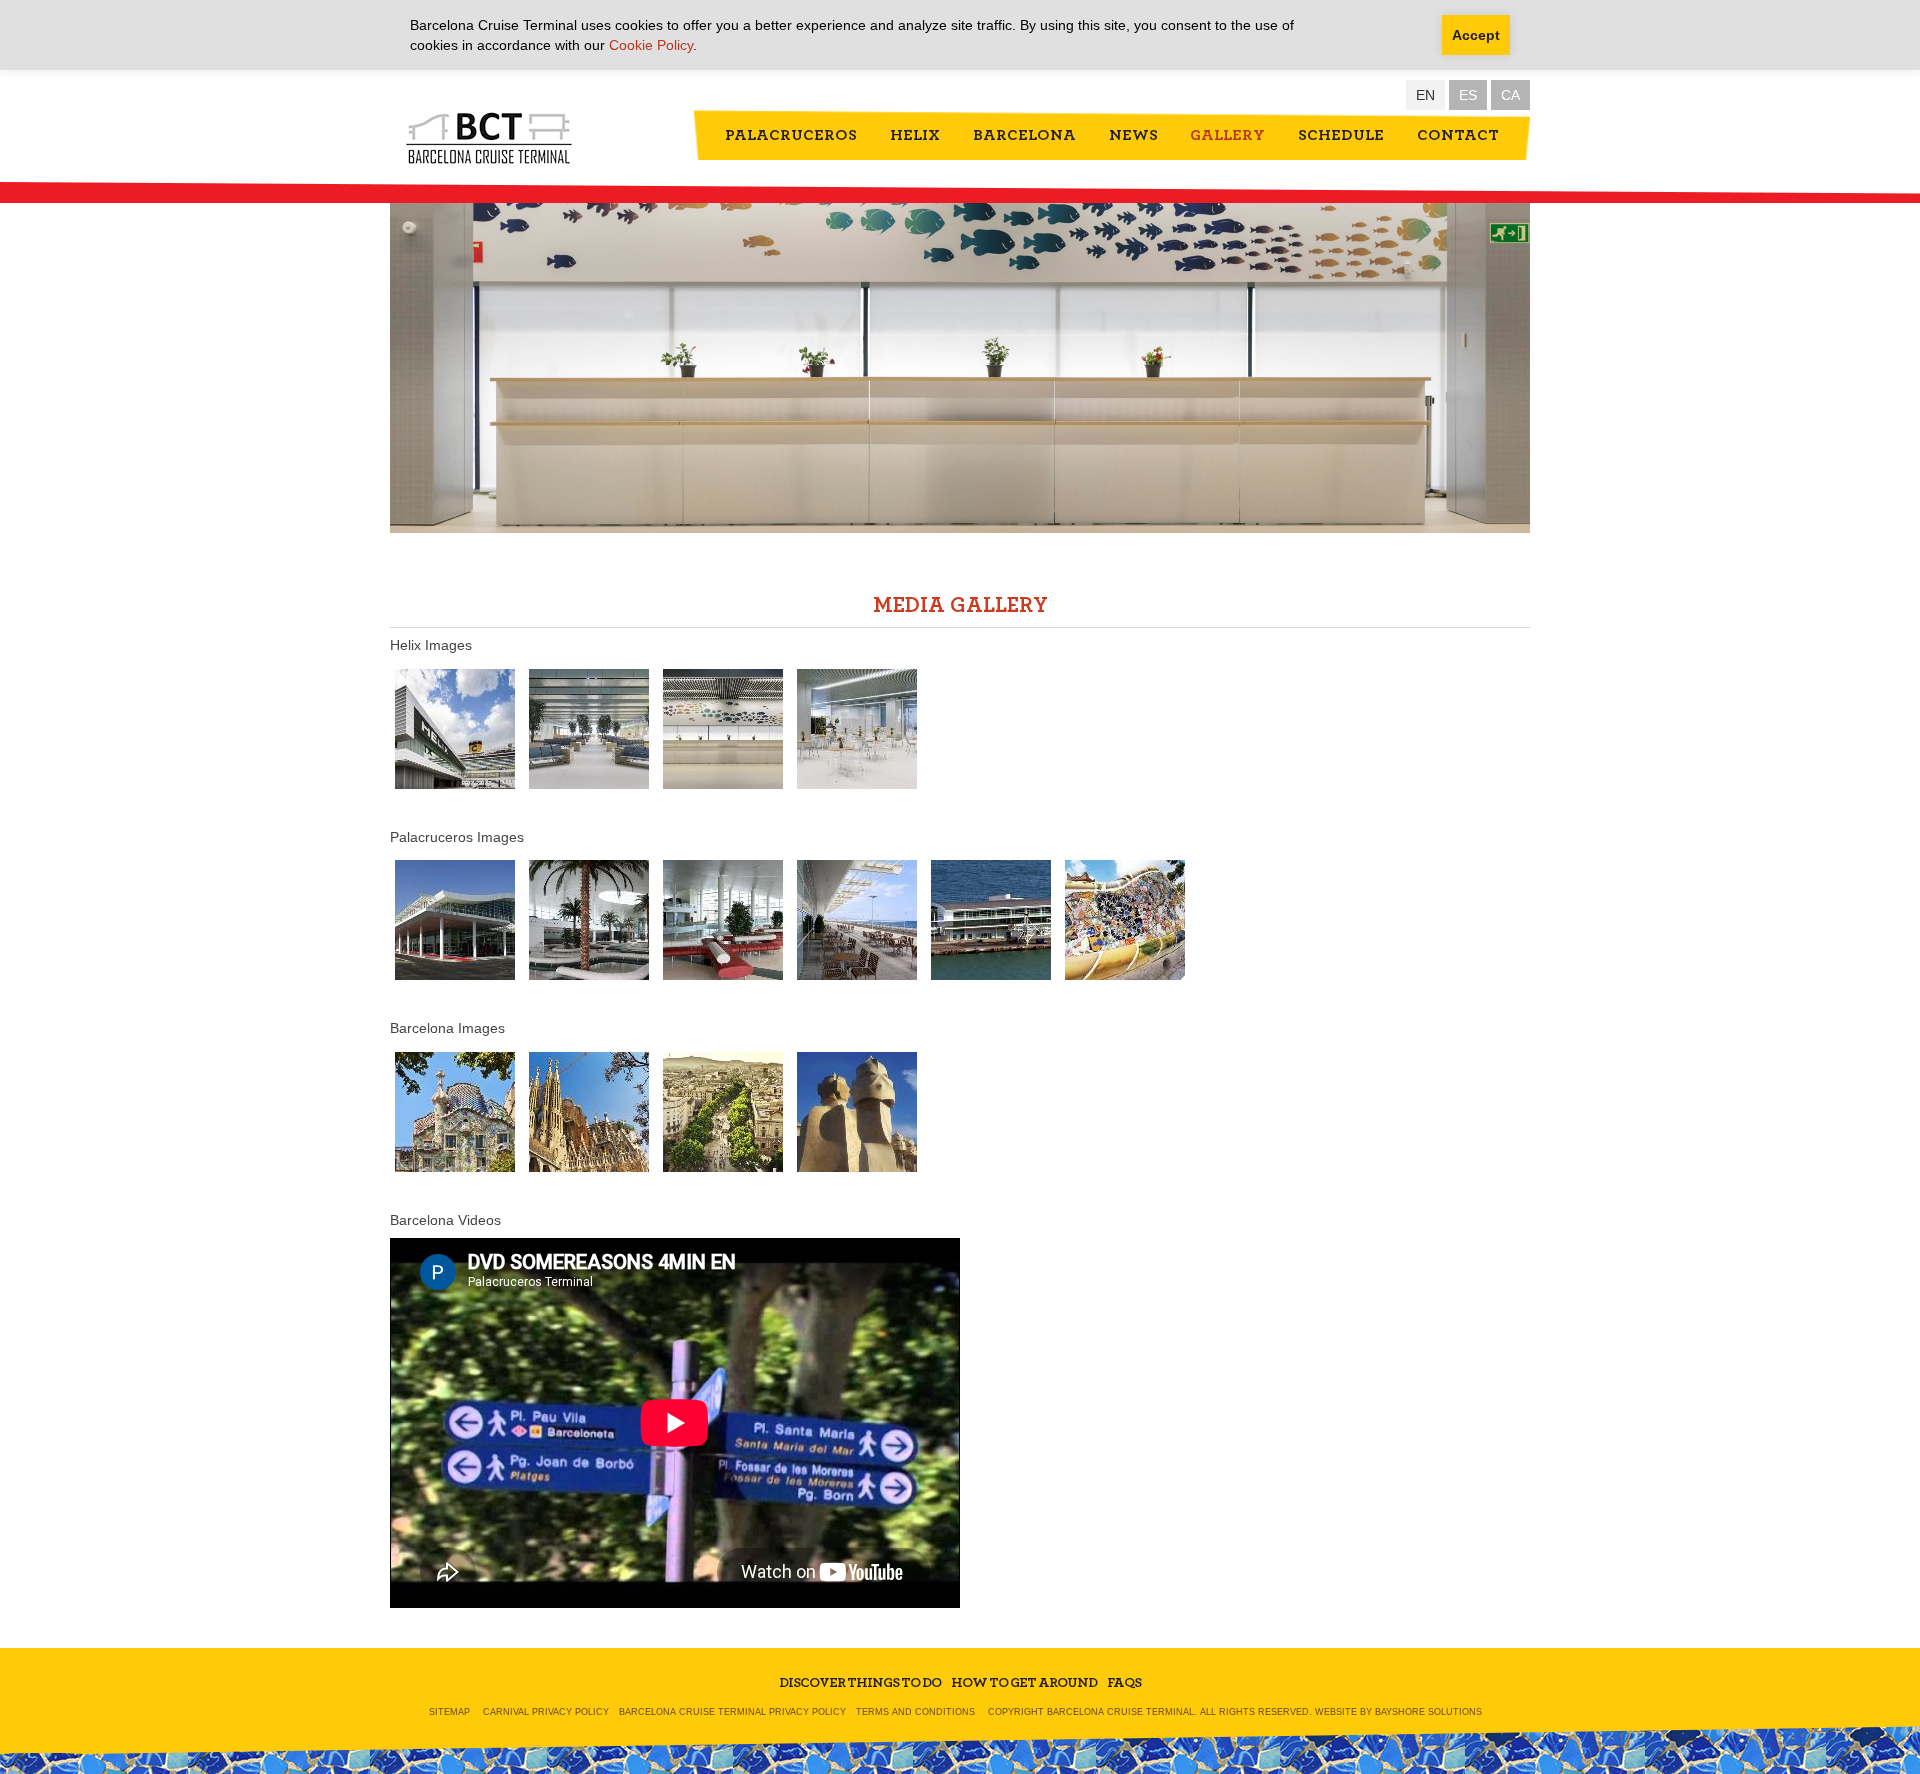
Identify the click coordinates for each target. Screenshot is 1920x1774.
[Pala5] (991, 920)
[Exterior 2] (455, 728)
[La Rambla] (723, 1111)
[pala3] (1125, 920)
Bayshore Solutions (1428, 1712)
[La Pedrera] (857, 1111)
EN (1425, 95)
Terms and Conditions (915, 1712)
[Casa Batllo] (455, 1111)
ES (1468, 95)
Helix (915, 135)
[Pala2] (857, 920)
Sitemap (449, 1712)
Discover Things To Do (860, 1683)
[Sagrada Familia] (589, 1111)
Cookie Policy (651, 45)
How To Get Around (1024, 1683)
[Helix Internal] (589, 728)
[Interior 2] (857, 728)
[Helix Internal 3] (723, 728)
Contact (1458, 135)
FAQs (1124, 1683)
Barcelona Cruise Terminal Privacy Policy (732, 1712)
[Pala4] (723, 920)
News (1133, 135)
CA (1510, 95)
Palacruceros (791, 135)
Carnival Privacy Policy (546, 1712)
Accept (1476, 35)
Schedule (1341, 135)
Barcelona (1024, 135)
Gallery (1227, 135)
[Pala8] (455, 920)
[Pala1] (589, 920)
